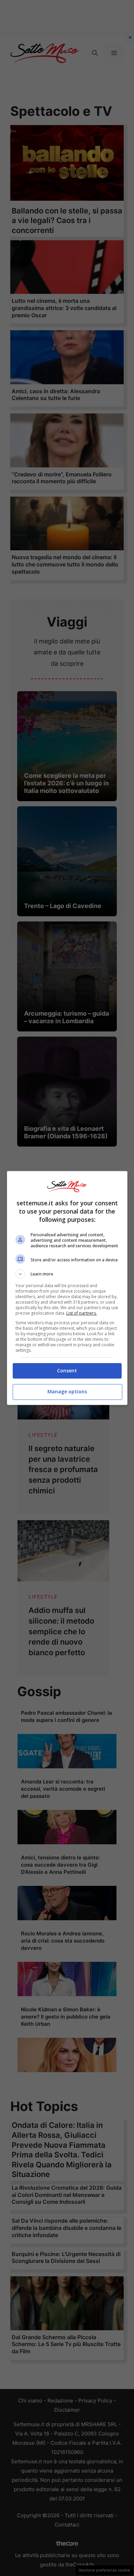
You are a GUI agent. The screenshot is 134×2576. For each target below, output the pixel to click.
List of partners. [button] (82, 1313)
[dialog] (67, 1288)
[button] (67, 1274)
